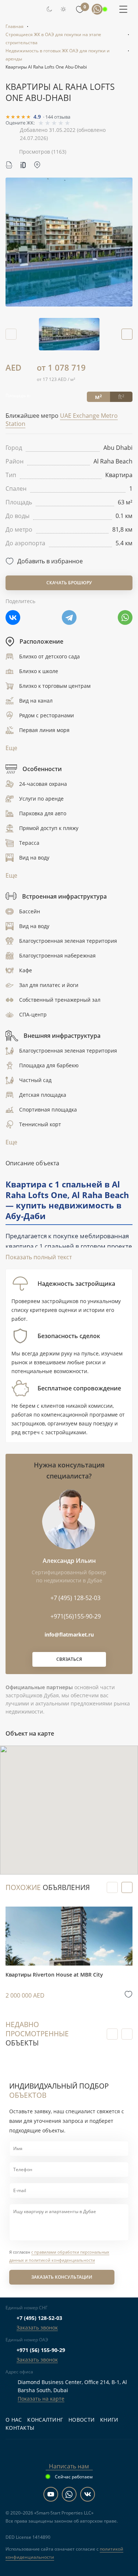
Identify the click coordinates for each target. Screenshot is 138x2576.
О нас (14, 2420)
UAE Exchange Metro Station (62, 420)
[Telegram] (69, 617)
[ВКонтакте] (13, 617)
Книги (109, 2420)
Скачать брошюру (69, 583)
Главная (15, 26)
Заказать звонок (37, 2327)
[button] (127, 334)
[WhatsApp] (125, 617)
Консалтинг (45, 2420)
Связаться (69, 1659)
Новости (82, 2420)
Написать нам (69, 2466)
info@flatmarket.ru (69, 1634)
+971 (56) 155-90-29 (41, 2350)
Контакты (20, 2428)
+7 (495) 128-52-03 (39, 2318)
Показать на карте (41, 2399)
